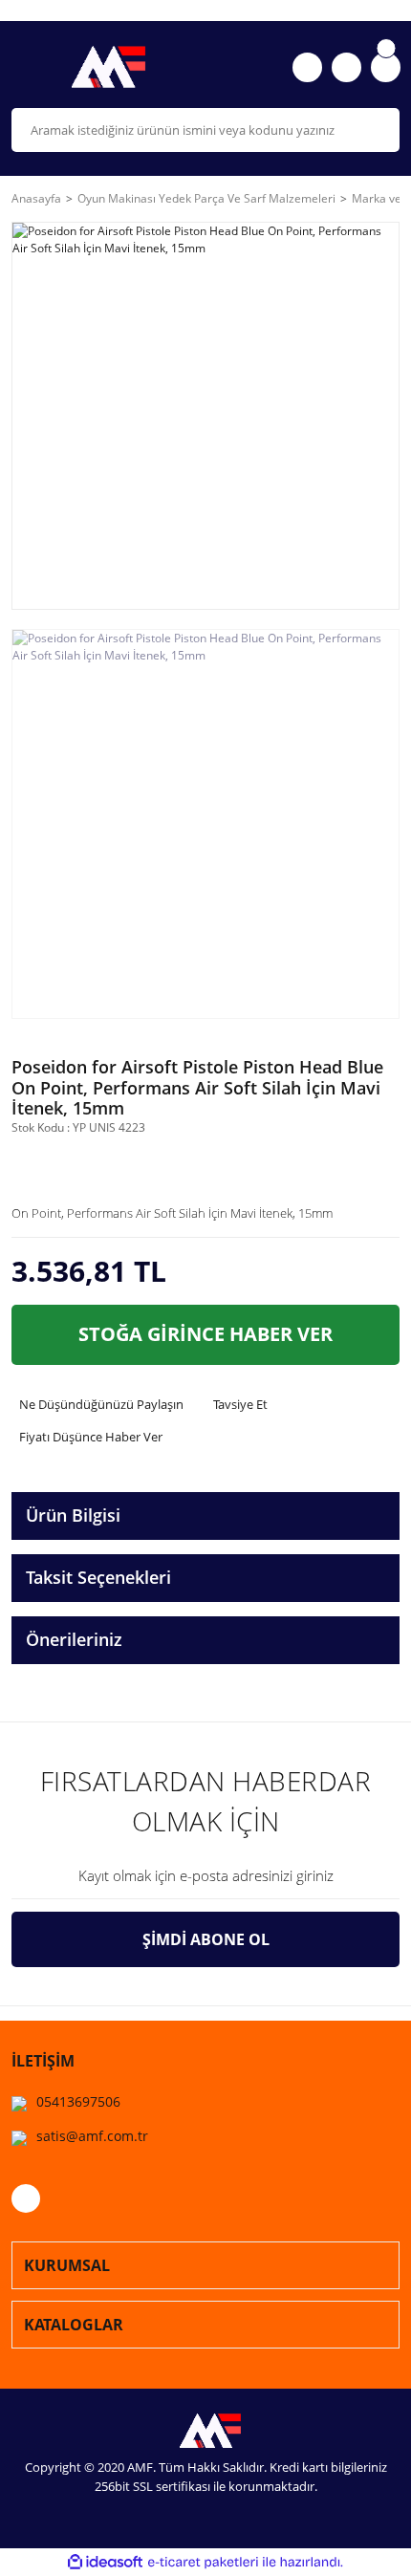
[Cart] (386, 67)
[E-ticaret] (203, 2563)
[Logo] (103, 67)
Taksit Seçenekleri (98, 1577)
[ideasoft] (105, 2562)
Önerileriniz (74, 1639)
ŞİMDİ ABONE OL (206, 1939)
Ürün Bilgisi (73, 1515)
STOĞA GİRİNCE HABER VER (205, 1334)
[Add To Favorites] (91, 1168)
